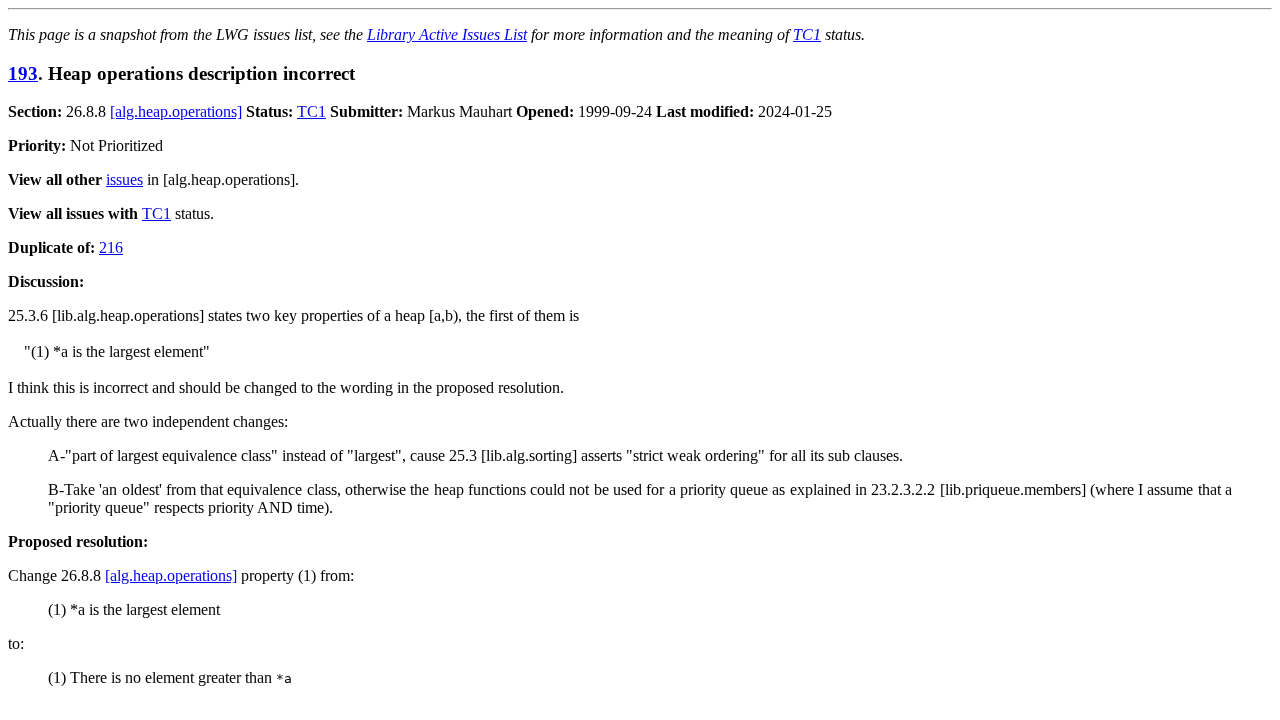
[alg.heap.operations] (176, 111)
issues (124, 179)
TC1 (807, 34)
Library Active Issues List (447, 34)
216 (111, 247)
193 (23, 73)
